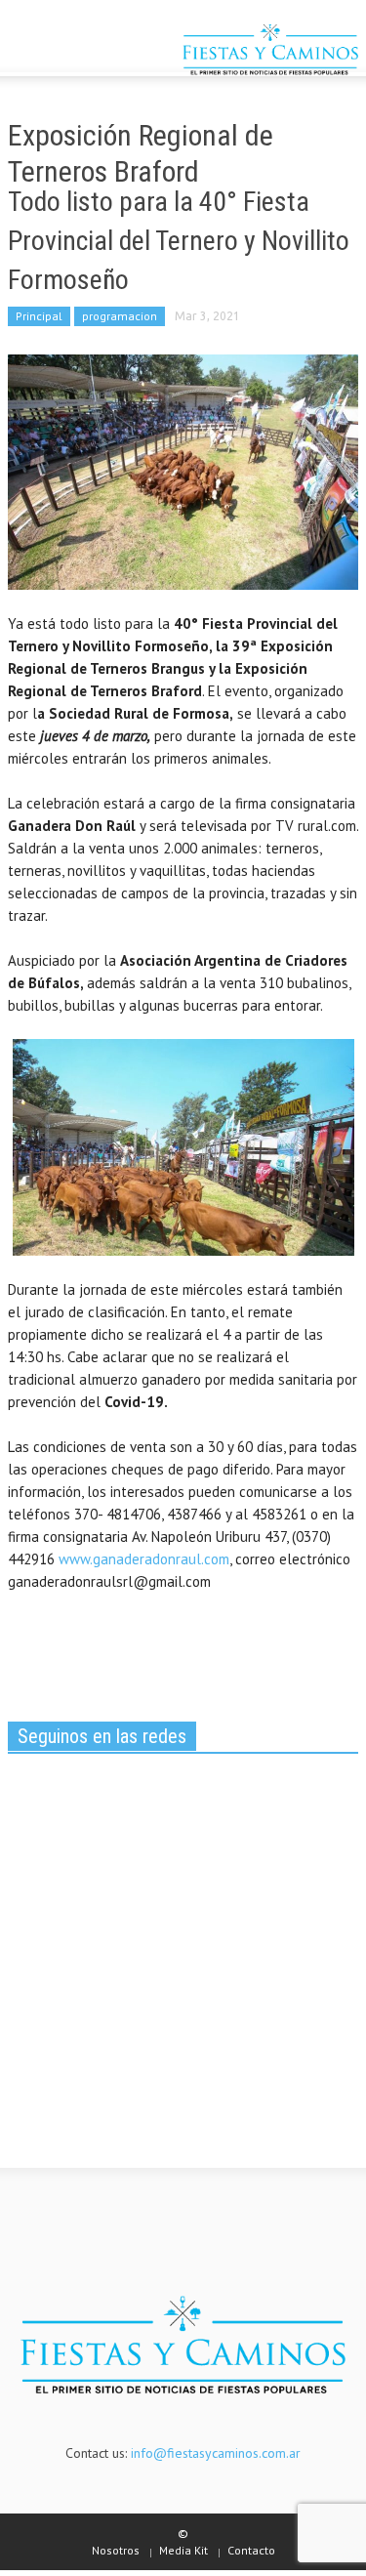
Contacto (251, 2550)
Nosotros (116, 2550)
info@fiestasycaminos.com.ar (216, 2453)
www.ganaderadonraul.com (144, 1559)
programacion (120, 316)
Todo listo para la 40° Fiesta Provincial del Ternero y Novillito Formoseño (179, 241)
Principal (39, 316)
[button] (74, 52)
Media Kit (183, 2550)
